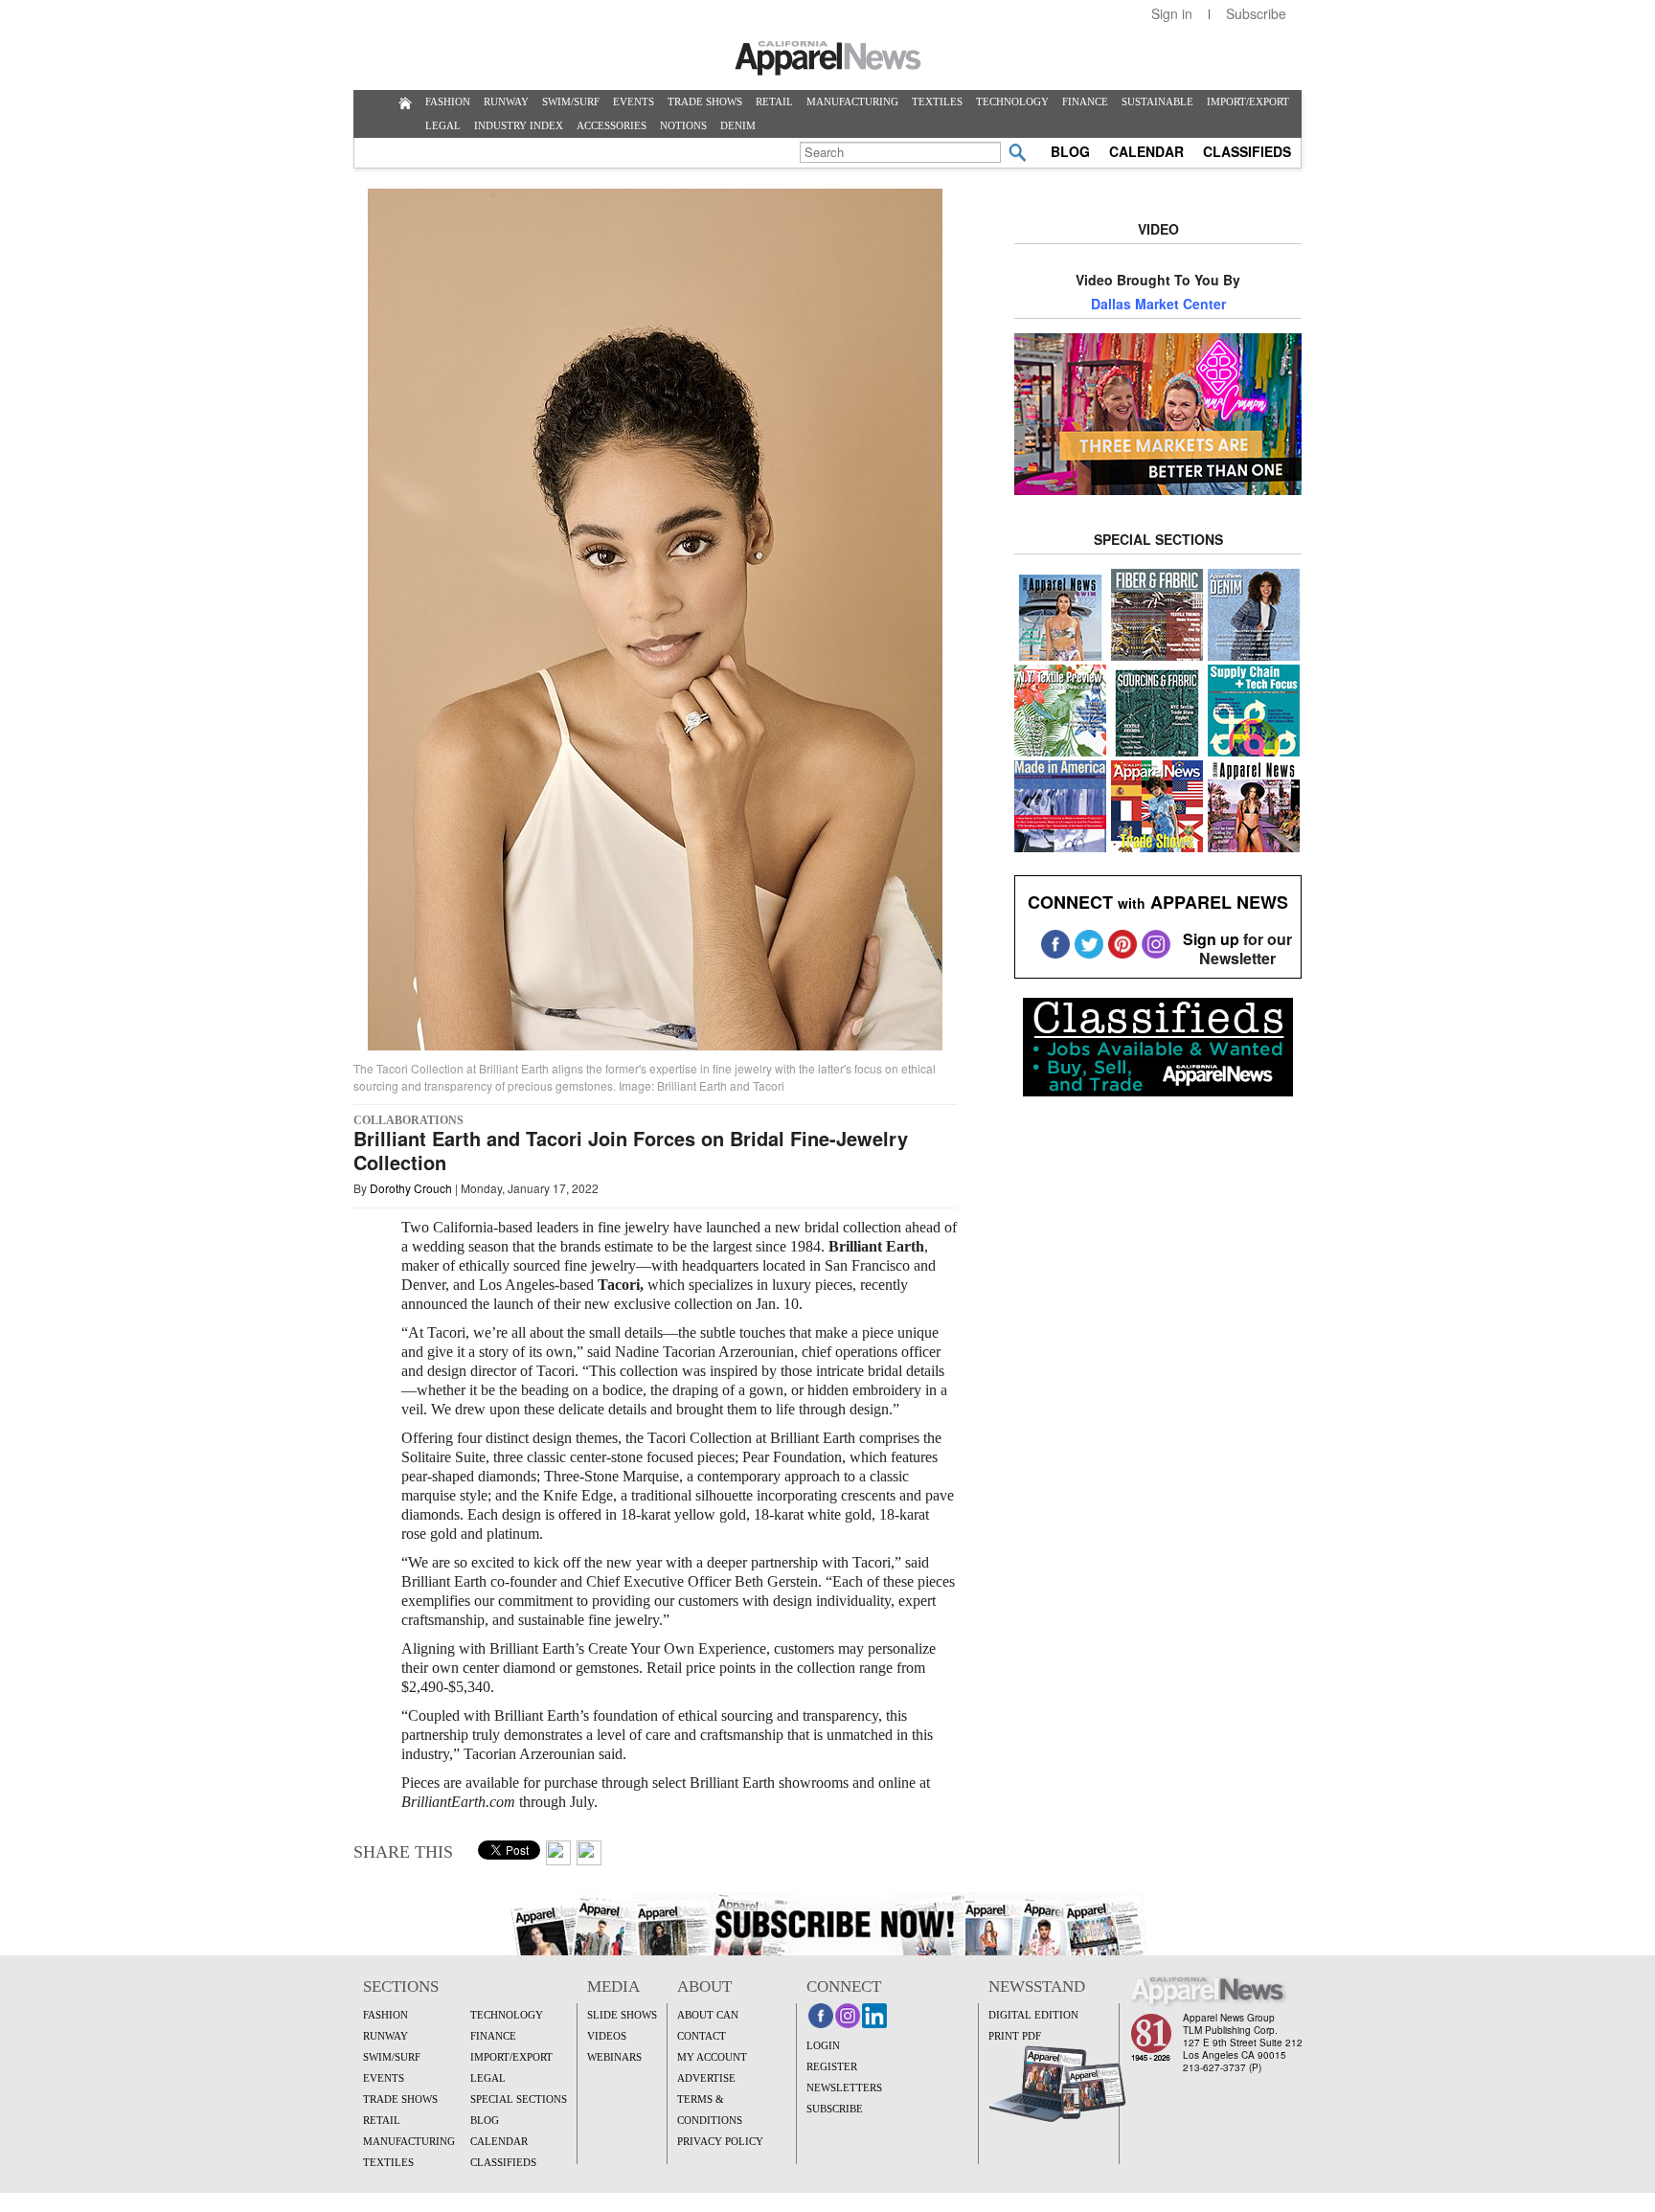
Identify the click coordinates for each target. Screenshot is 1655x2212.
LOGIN (823, 2045)
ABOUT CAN (708, 2015)
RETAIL (774, 102)
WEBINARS (614, 2057)
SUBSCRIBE (835, 2109)
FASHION (448, 102)
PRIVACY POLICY (720, 2141)
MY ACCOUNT (712, 2057)
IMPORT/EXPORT (1248, 102)
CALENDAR (1146, 151)
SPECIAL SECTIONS (519, 2099)
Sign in (1172, 13)
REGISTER (832, 2066)
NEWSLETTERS (844, 2088)
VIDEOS (607, 2036)
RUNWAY (506, 102)
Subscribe (1256, 13)
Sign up (1211, 939)
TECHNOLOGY (1012, 102)
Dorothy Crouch (411, 1188)
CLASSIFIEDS (1247, 151)
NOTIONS (683, 125)
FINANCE (1085, 102)
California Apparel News (828, 58)
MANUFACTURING (852, 102)
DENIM (738, 125)
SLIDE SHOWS (622, 2015)
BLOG (1070, 151)
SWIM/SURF (571, 102)
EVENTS (634, 102)
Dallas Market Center (1158, 304)
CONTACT (702, 2036)
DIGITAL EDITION (1033, 2015)
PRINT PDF (1015, 2036)
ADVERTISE (706, 2078)
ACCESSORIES (612, 125)
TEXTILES (937, 102)
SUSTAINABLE (1157, 102)
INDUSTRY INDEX (519, 125)
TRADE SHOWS (705, 102)
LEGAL (443, 125)
